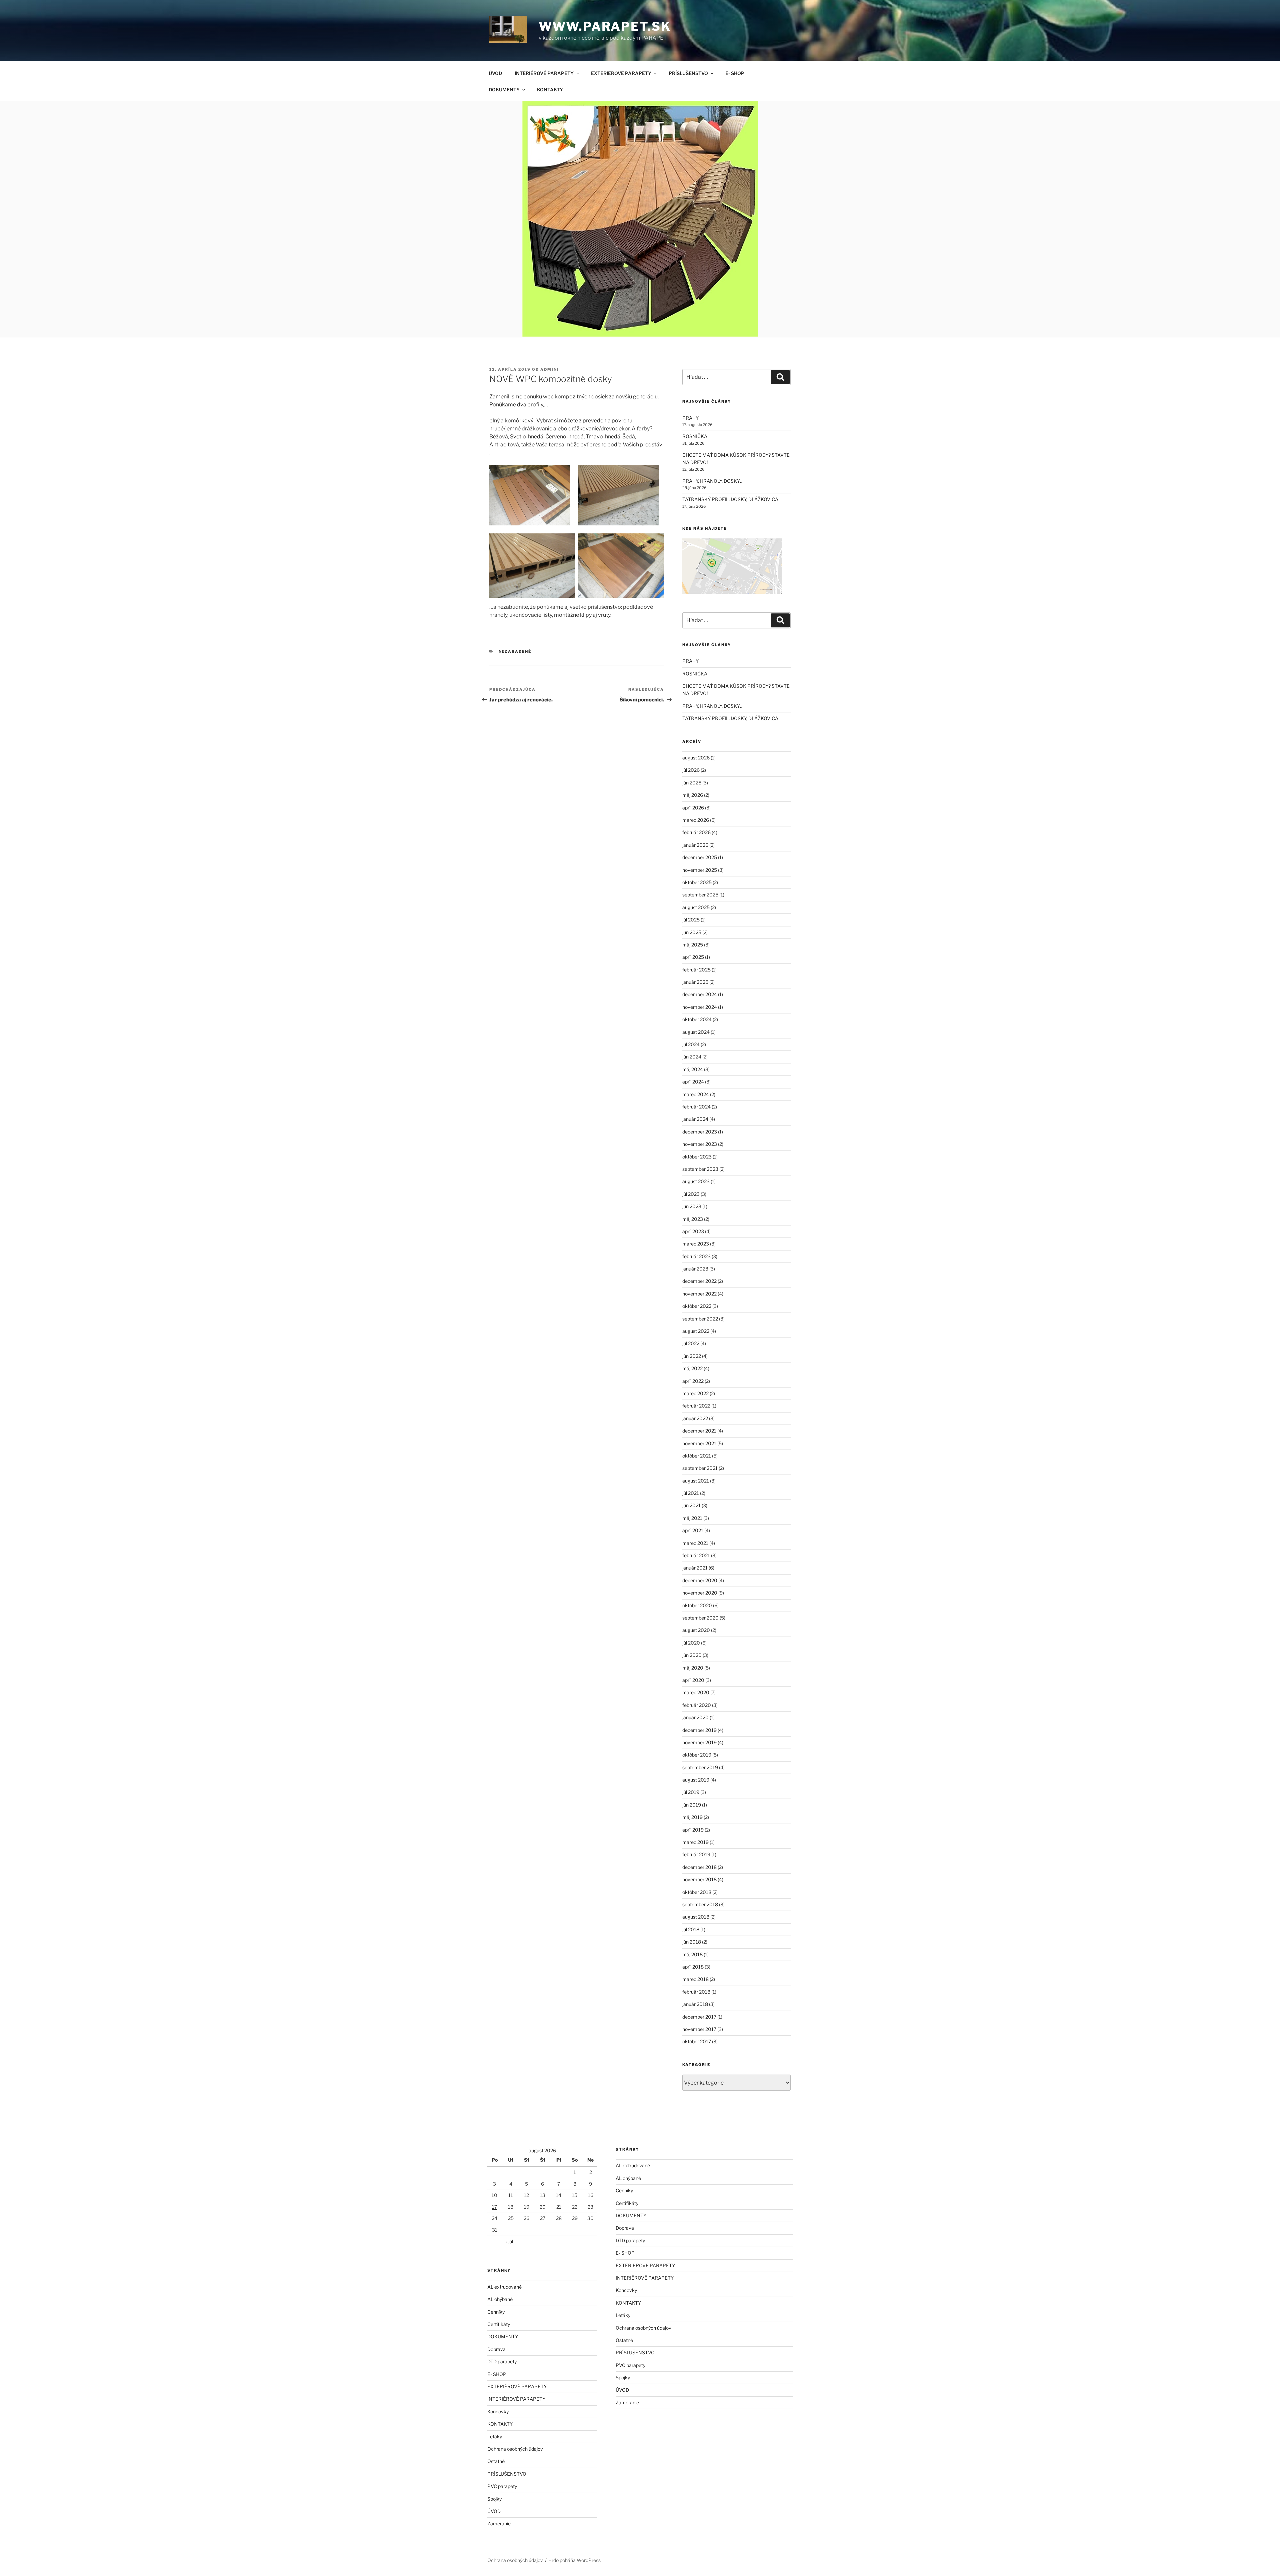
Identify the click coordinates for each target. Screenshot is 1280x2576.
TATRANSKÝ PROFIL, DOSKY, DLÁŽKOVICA (730, 499)
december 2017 (699, 2017)
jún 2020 (692, 1655)
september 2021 (700, 1468)
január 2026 (695, 845)
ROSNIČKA (695, 436)
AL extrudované (504, 2287)
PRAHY (690, 418)
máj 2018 (692, 1954)
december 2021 (699, 1431)
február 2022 (696, 1406)
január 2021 (695, 1568)
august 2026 (696, 758)
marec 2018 (695, 1979)
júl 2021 (691, 1493)
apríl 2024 (693, 1082)
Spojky (494, 2499)
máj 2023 (693, 1219)
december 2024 (700, 994)
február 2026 (696, 832)
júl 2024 (691, 1044)
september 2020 (700, 1618)
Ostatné (496, 2461)
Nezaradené (515, 651)
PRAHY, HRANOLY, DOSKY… (713, 481)
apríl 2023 (693, 1231)
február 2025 (696, 970)
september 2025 (700, 895)
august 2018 (696, 1917)
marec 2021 (695, 1543)
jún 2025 (692, 932)
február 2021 (696, 1555)
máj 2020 (693, 1668)
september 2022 (700, 1319)
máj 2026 (693, 795)
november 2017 (699, 2029)
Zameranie (499, 2523)
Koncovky (498, 2411)
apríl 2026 (693, 808)
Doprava (496, 2349)
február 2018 (696, 1992)
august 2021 (696, 1481)
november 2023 (700, 1144)
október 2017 (697, 2041)
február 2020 (697, 1705)
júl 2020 (691, 1643)
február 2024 (696, 1107)
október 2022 (697, 1306)
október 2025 (697, 882)
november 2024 (700, 1007)
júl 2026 (691, 770)
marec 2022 (695, 1393)
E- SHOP (735, 73)
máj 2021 (692, 1518)
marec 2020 (696, 1692)
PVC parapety (502, 2486)
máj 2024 (693, 1069)
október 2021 (697, 1456)
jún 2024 (692, 1057)
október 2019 (697, 1755)
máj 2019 (692, 1817)
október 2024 (697, 1019)
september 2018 (700, 1904)
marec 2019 (695, 1842)
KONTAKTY (550, 90)
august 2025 (696, 907)
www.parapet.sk (605, 26)
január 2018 (695, 2004)
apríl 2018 (693, 1967)
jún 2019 (692, 1805)
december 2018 (699, 1867)
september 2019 (700, 1767)
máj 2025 (693, 945)
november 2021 (699, 1443)
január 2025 (695, 982)
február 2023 (696, 1256)
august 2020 (696, 1630)
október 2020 (697, 1605)
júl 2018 (691, 1929)
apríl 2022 (693, 1381)
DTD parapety (502, 2361)
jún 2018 (692, 1942)
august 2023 (696, 1181)
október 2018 (697, 1892)
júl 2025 (691, 920)
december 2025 (700, 857)
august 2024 (696, 1032)
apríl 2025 (693, 957)
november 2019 (699, 1742)
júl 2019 (691, 1792)
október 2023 (697, 1157)
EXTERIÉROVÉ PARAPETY (621, 73)
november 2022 (699, 1294)
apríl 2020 (693, 1680)
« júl (509, 2241)
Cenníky (496, 2312)
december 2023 (700, 1132)
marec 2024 (696, 1094)
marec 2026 (696, 820)
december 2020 (700, 1580)
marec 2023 (696, 1244)
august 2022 (696, 1331)
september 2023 (700, 1169)
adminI (550, 369)
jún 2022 (692, 1356)
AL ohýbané (500, 2299)
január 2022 (695, 1418)
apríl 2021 (693, 1530)
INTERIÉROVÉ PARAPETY (544, 73)
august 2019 (696, 1780)
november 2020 (700, 1593)
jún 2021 (691, 1505)
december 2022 (699, 1281)
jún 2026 (692, 783)
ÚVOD (495, 73)
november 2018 (699, 1879)
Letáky (495, 2436)
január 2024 (695, 1119)
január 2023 (695, 1269)
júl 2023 (691, 1194)
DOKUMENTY (504, 90)
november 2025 (700, 870)
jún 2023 (692, 1206)
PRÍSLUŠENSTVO (688, 73)
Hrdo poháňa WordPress (574, 2560)
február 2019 (696, 1854)
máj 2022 (692, 1368)
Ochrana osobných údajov (515, 2449)
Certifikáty (499, 2324)
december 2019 (699, 1730)
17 (494, 2207)
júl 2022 (691, 1343)
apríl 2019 (693, 1830)
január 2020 (695, 1717)
